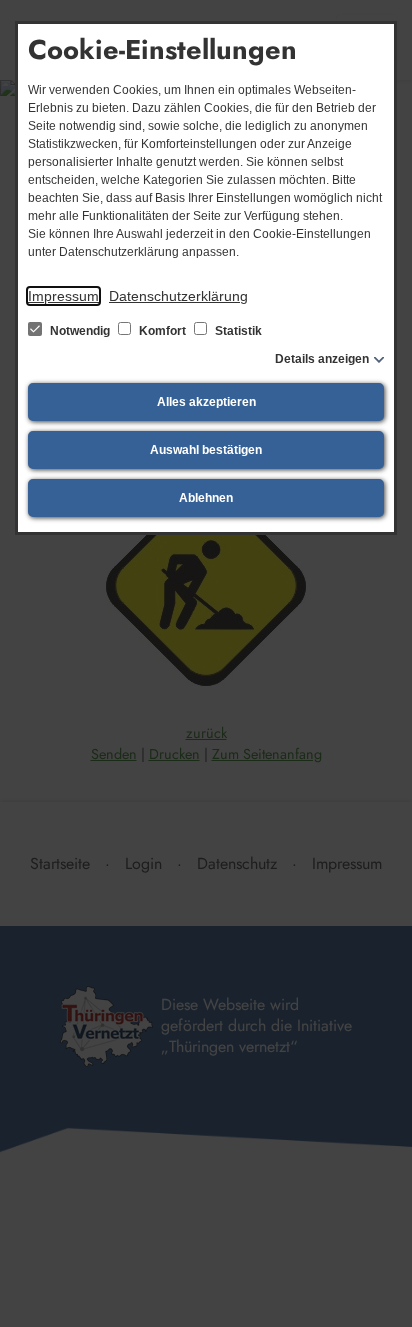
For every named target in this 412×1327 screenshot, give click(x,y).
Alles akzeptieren (206, 402)
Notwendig (80, 331)
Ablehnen (206, 498)
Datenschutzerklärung (178, 296)
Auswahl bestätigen (206, 450)
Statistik (237, 331)
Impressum (63, 296)
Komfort (162, 331)
